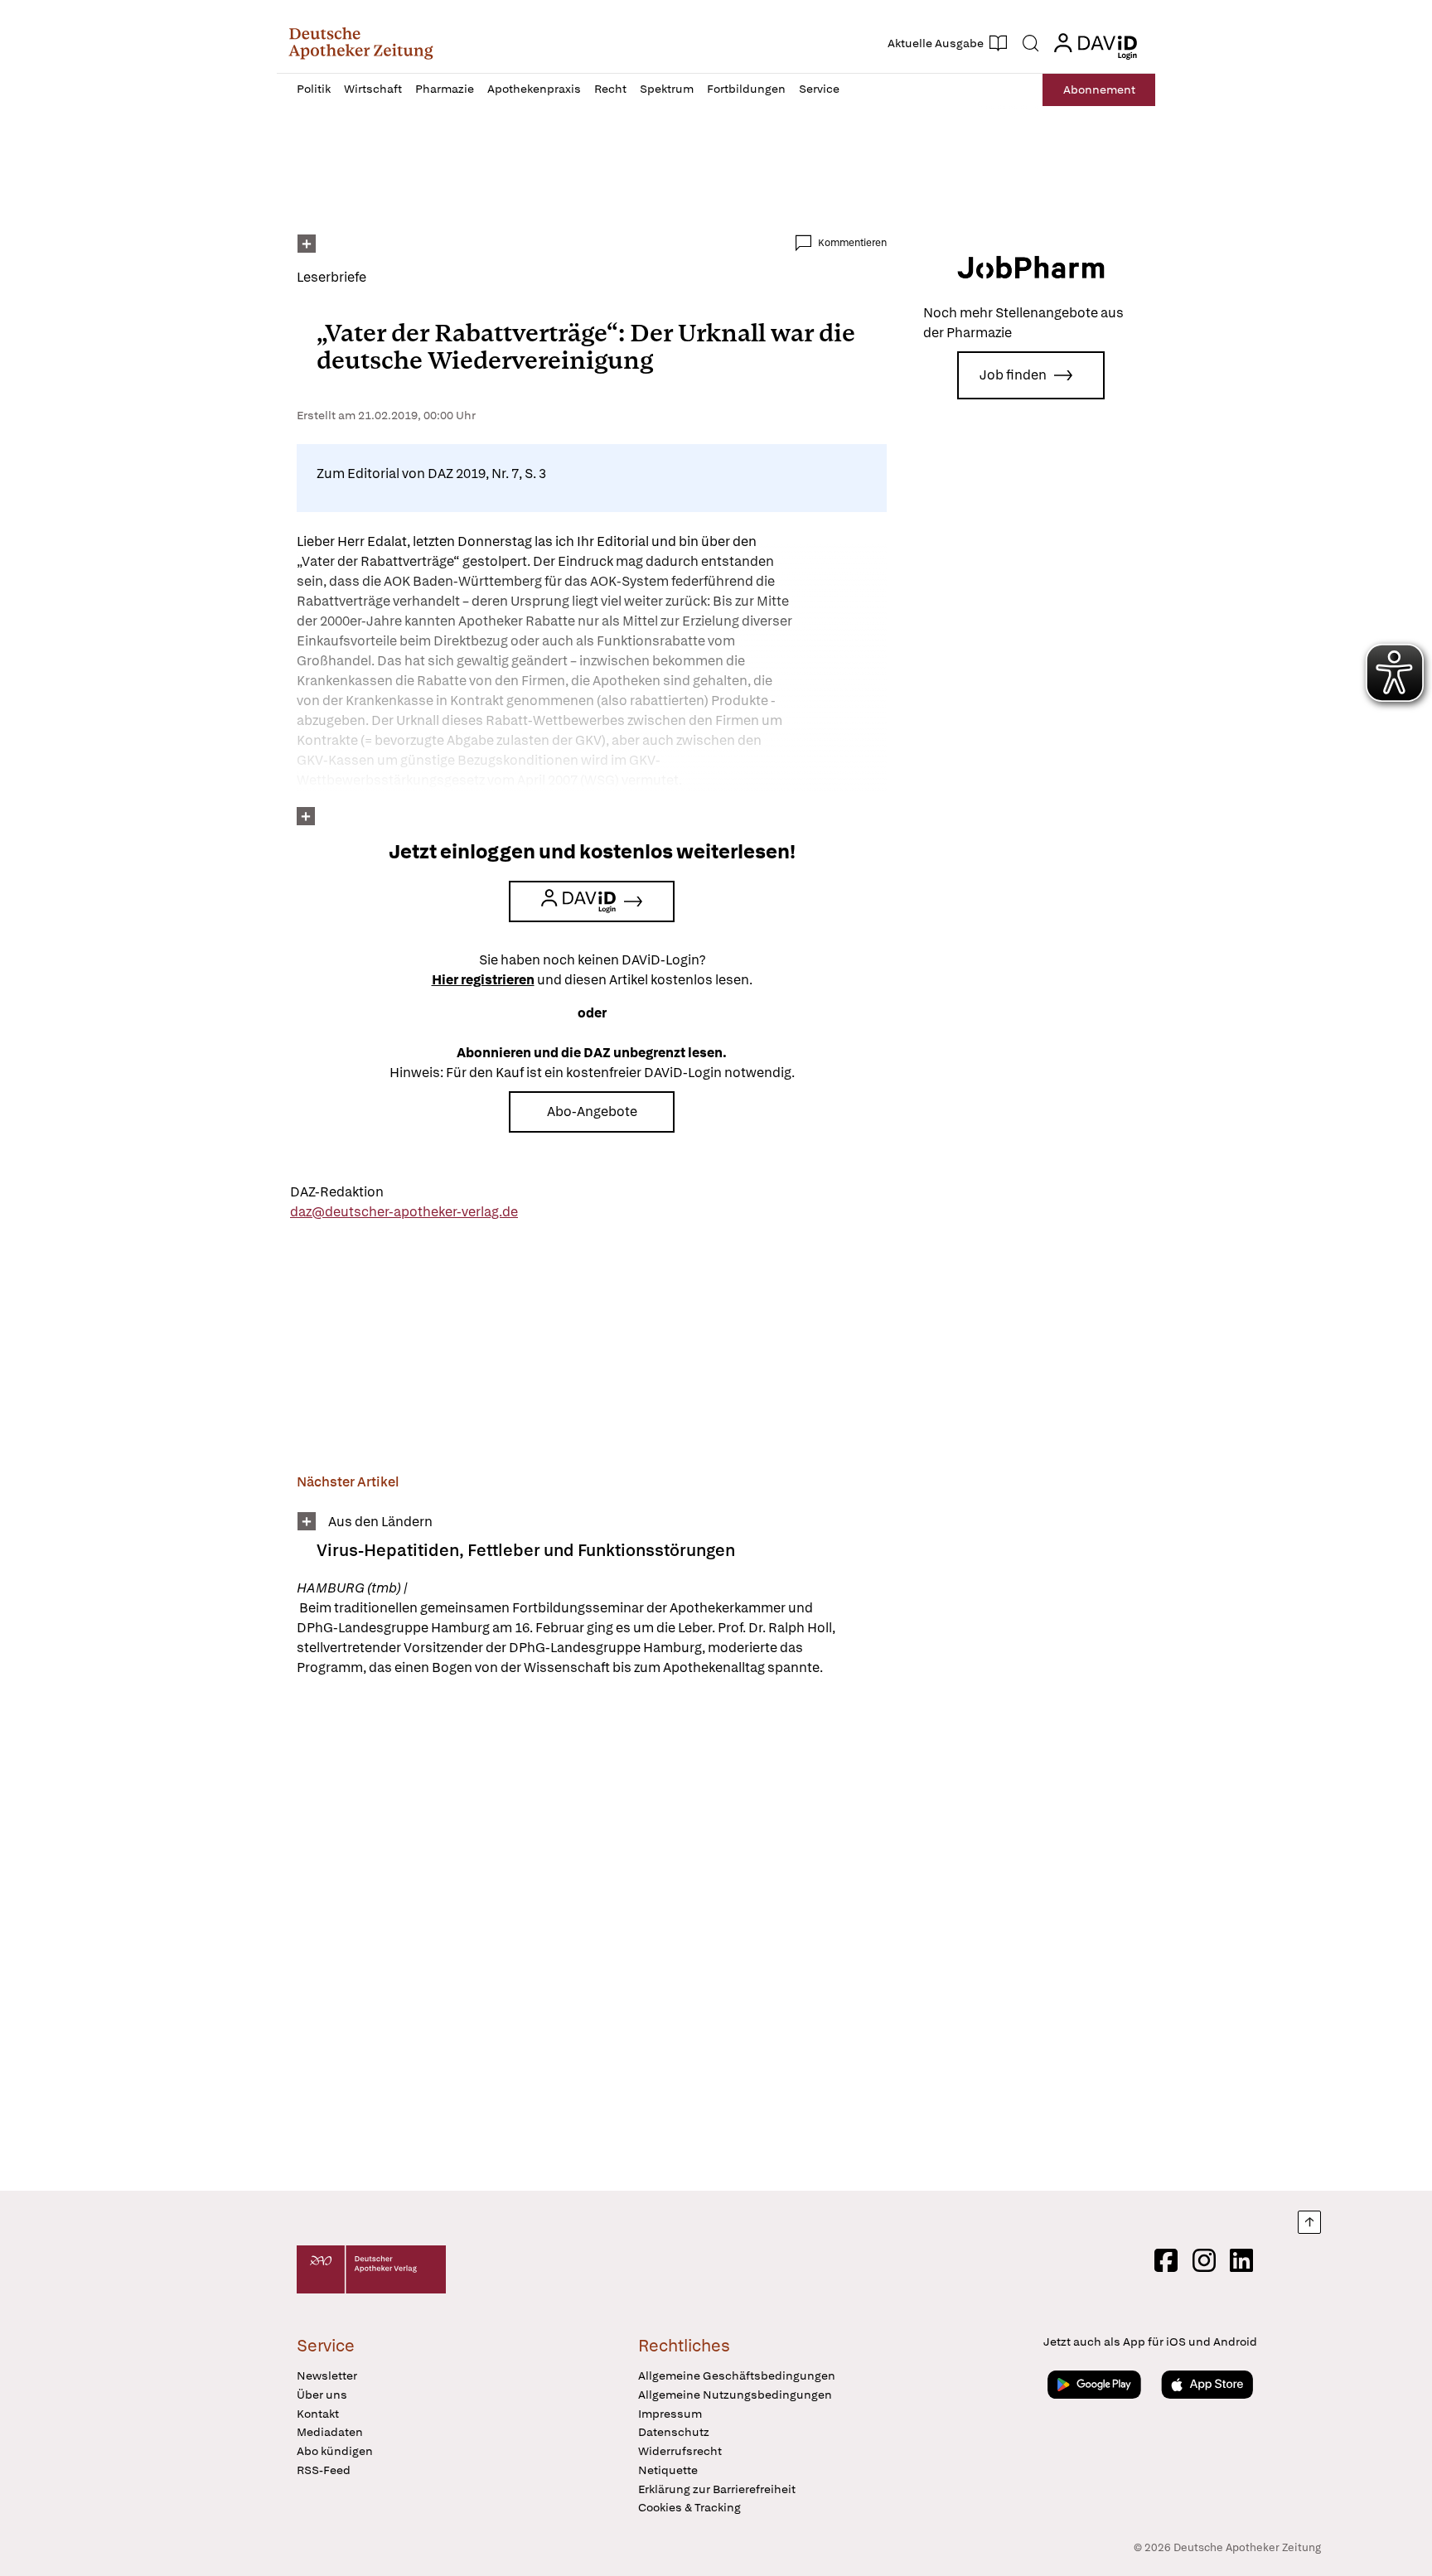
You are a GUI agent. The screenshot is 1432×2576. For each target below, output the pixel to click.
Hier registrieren (483, 980)
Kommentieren (852, 243)
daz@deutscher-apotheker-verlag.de (404, 1212)
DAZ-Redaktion (337, 1192)
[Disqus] (592, 1936)
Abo (1099, 89)
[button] (361, 43)
